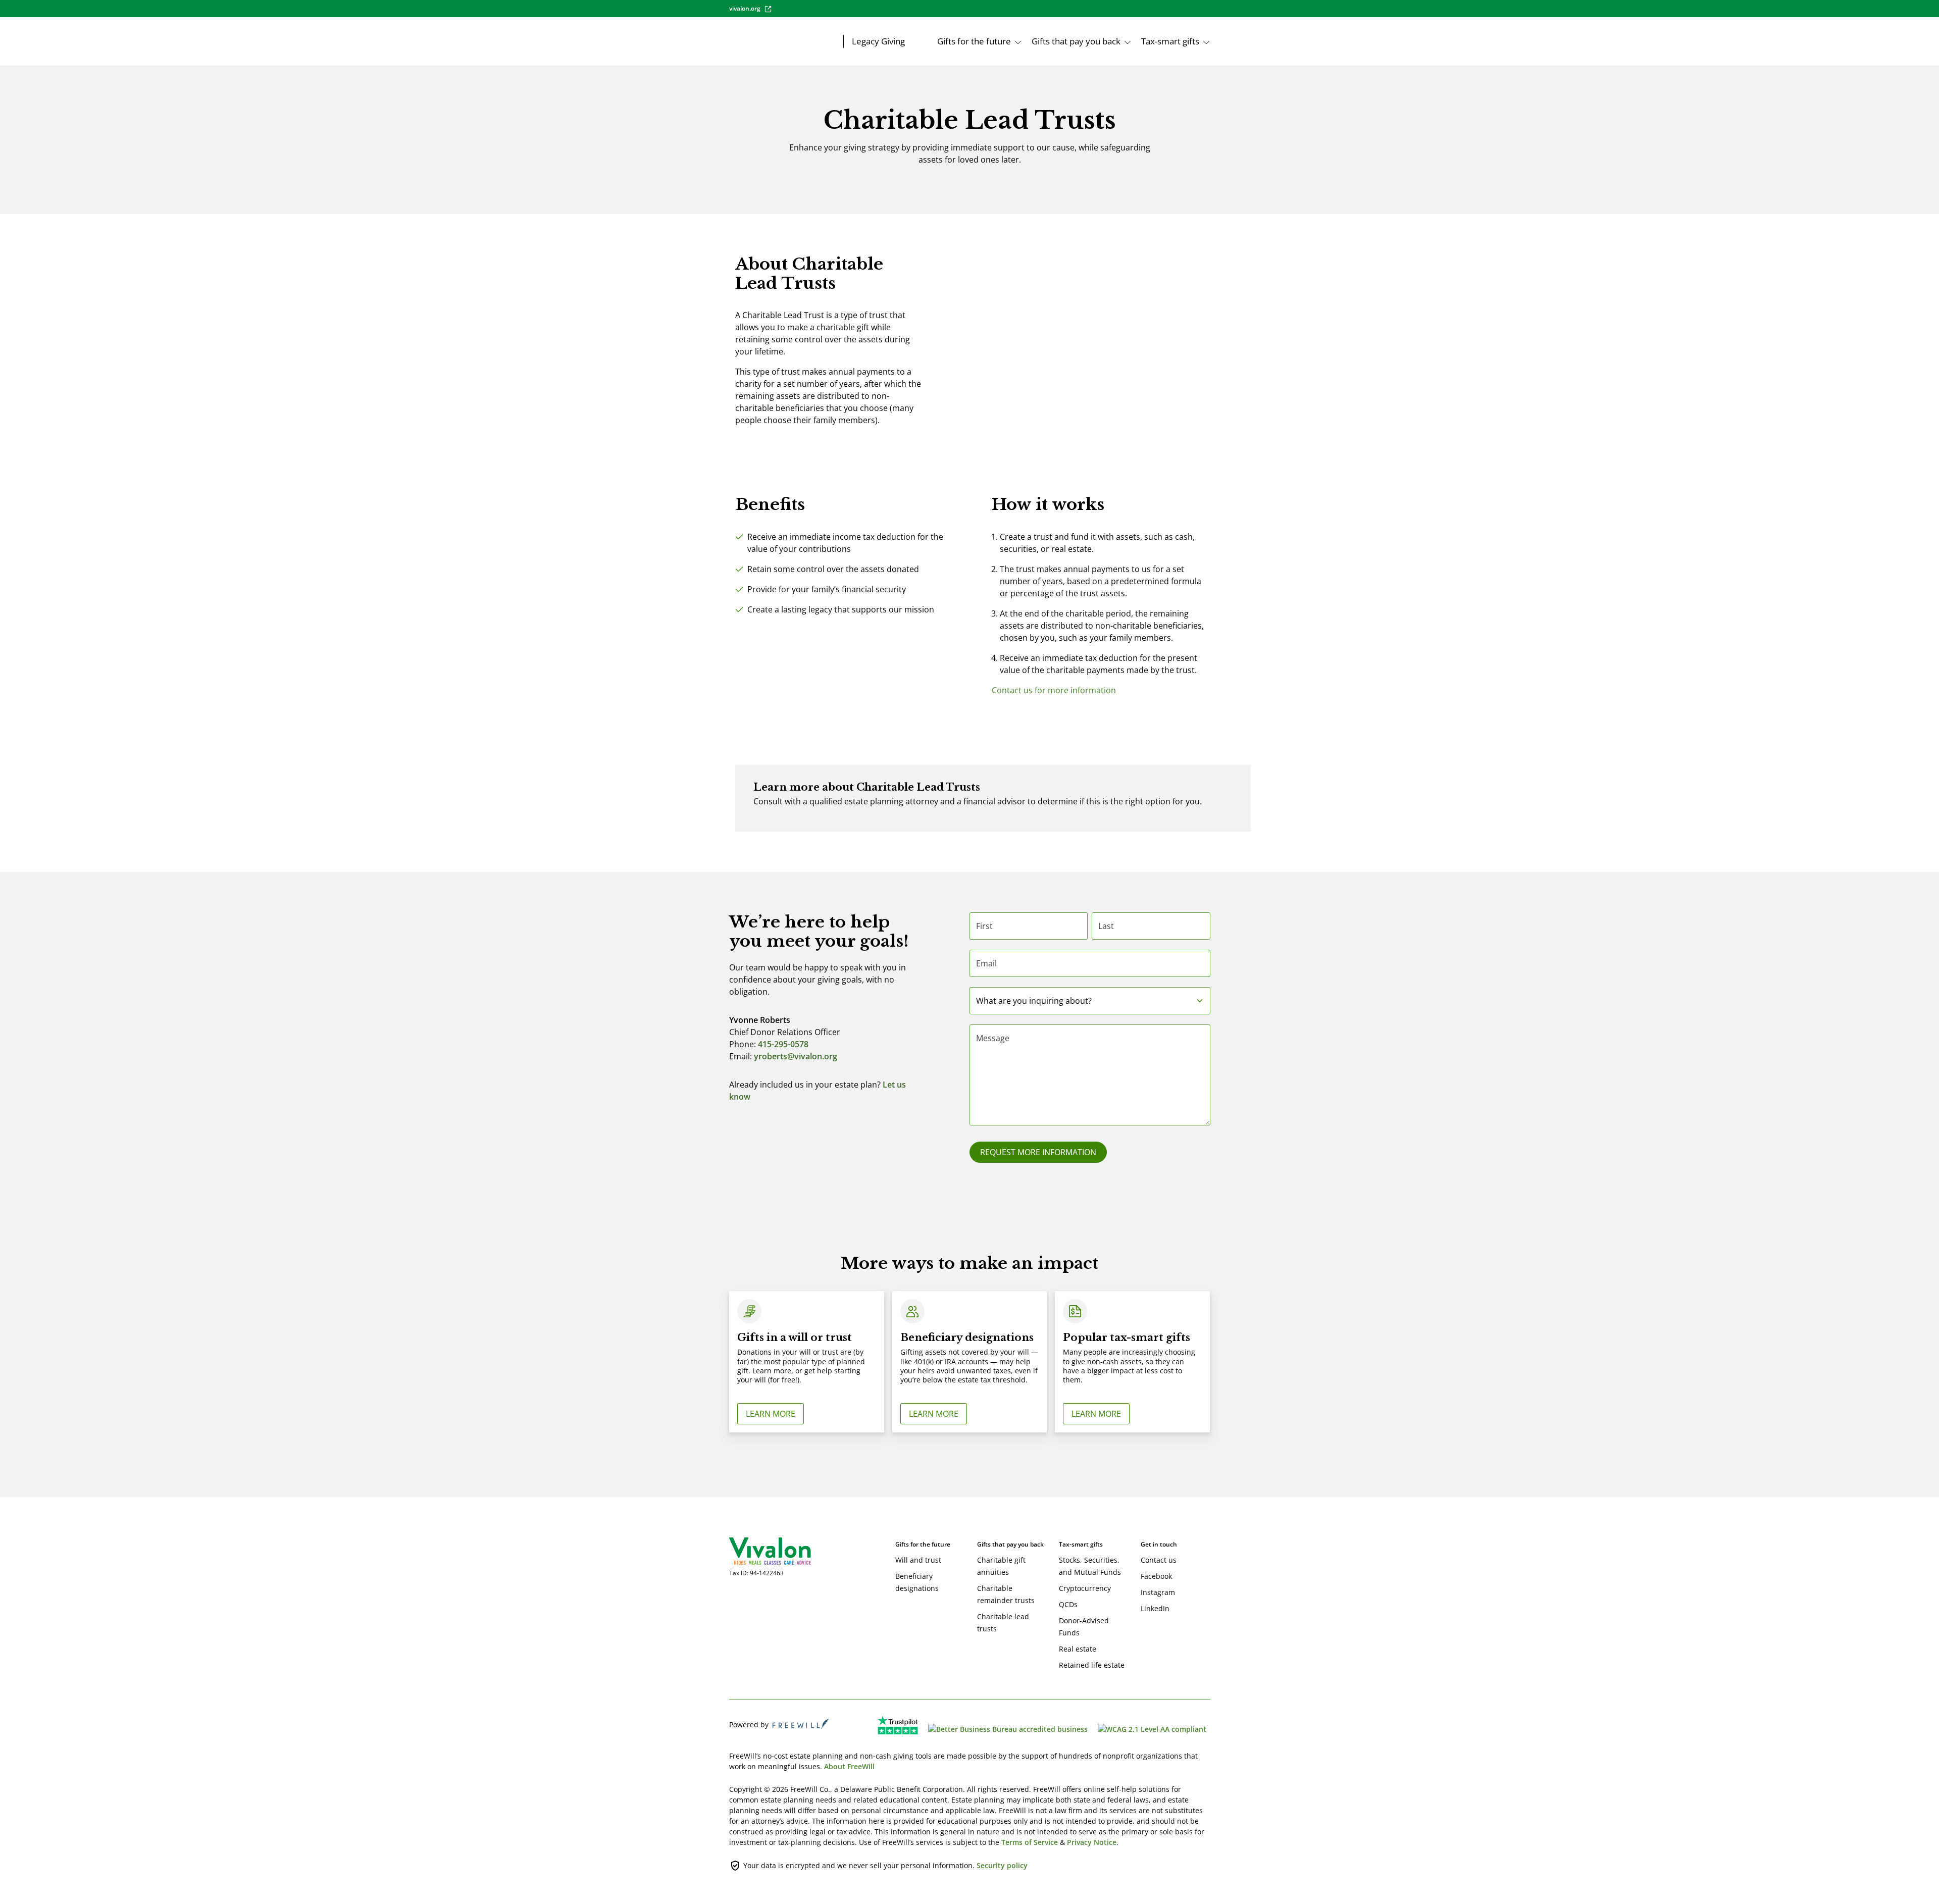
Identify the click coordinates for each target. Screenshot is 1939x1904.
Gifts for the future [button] (974, 41)
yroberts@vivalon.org (796, 1056)
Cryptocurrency (1085, 1588)
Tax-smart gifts (1081, 1544)
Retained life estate (1092, 1665)
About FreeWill (849, 1766)
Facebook (1156, 1576)
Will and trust (918, 1560)
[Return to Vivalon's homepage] (762, 1551)
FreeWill (801, 1724)
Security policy (1002, 1865)
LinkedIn (1155, 1608)
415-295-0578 (783, 1044)
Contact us (1159, 1560)
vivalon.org (745, 8)
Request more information (1038, 1152)
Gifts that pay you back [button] (1076, 41)
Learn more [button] (771, 1414)
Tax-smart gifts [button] (1170, 41)
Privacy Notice (1092, 1842)
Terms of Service (1030, 1842)
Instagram (1158, 1592)
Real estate (1078, 1649)
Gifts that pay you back (1010, 1544)
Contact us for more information (1054, 690)
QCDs (1068, 1604)
